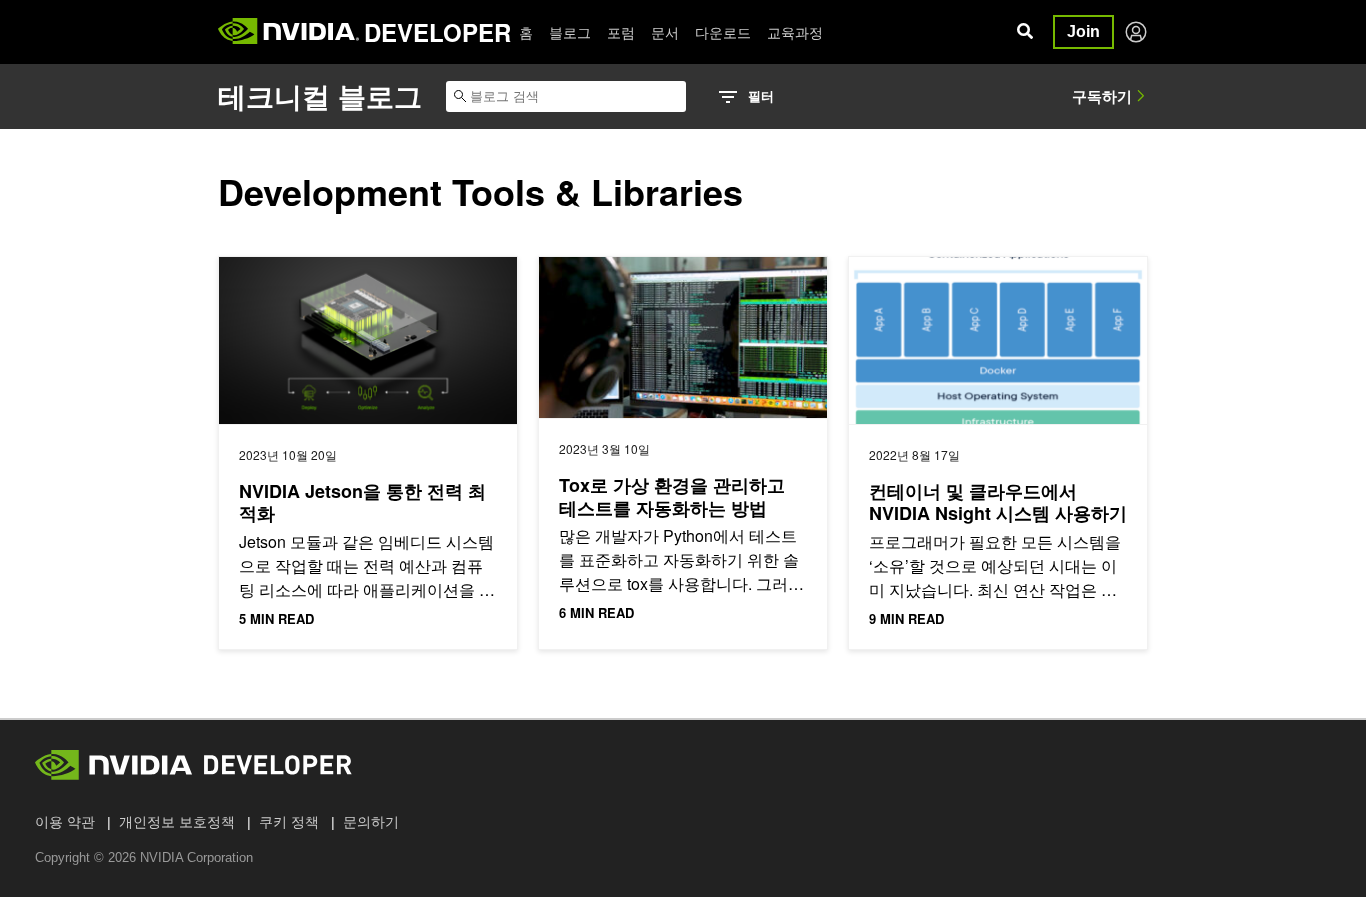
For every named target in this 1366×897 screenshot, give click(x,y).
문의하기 (371, 822)
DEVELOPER (437, 32)
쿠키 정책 (289, 822)
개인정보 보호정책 (177, 822)
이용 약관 (65, 822)
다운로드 (723, 32)
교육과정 (795, 32)
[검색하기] (1025, 32)
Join (1083, 31)
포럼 (621, 32)
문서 (665, 32)
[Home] (288, 32)
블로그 (570, 32)
